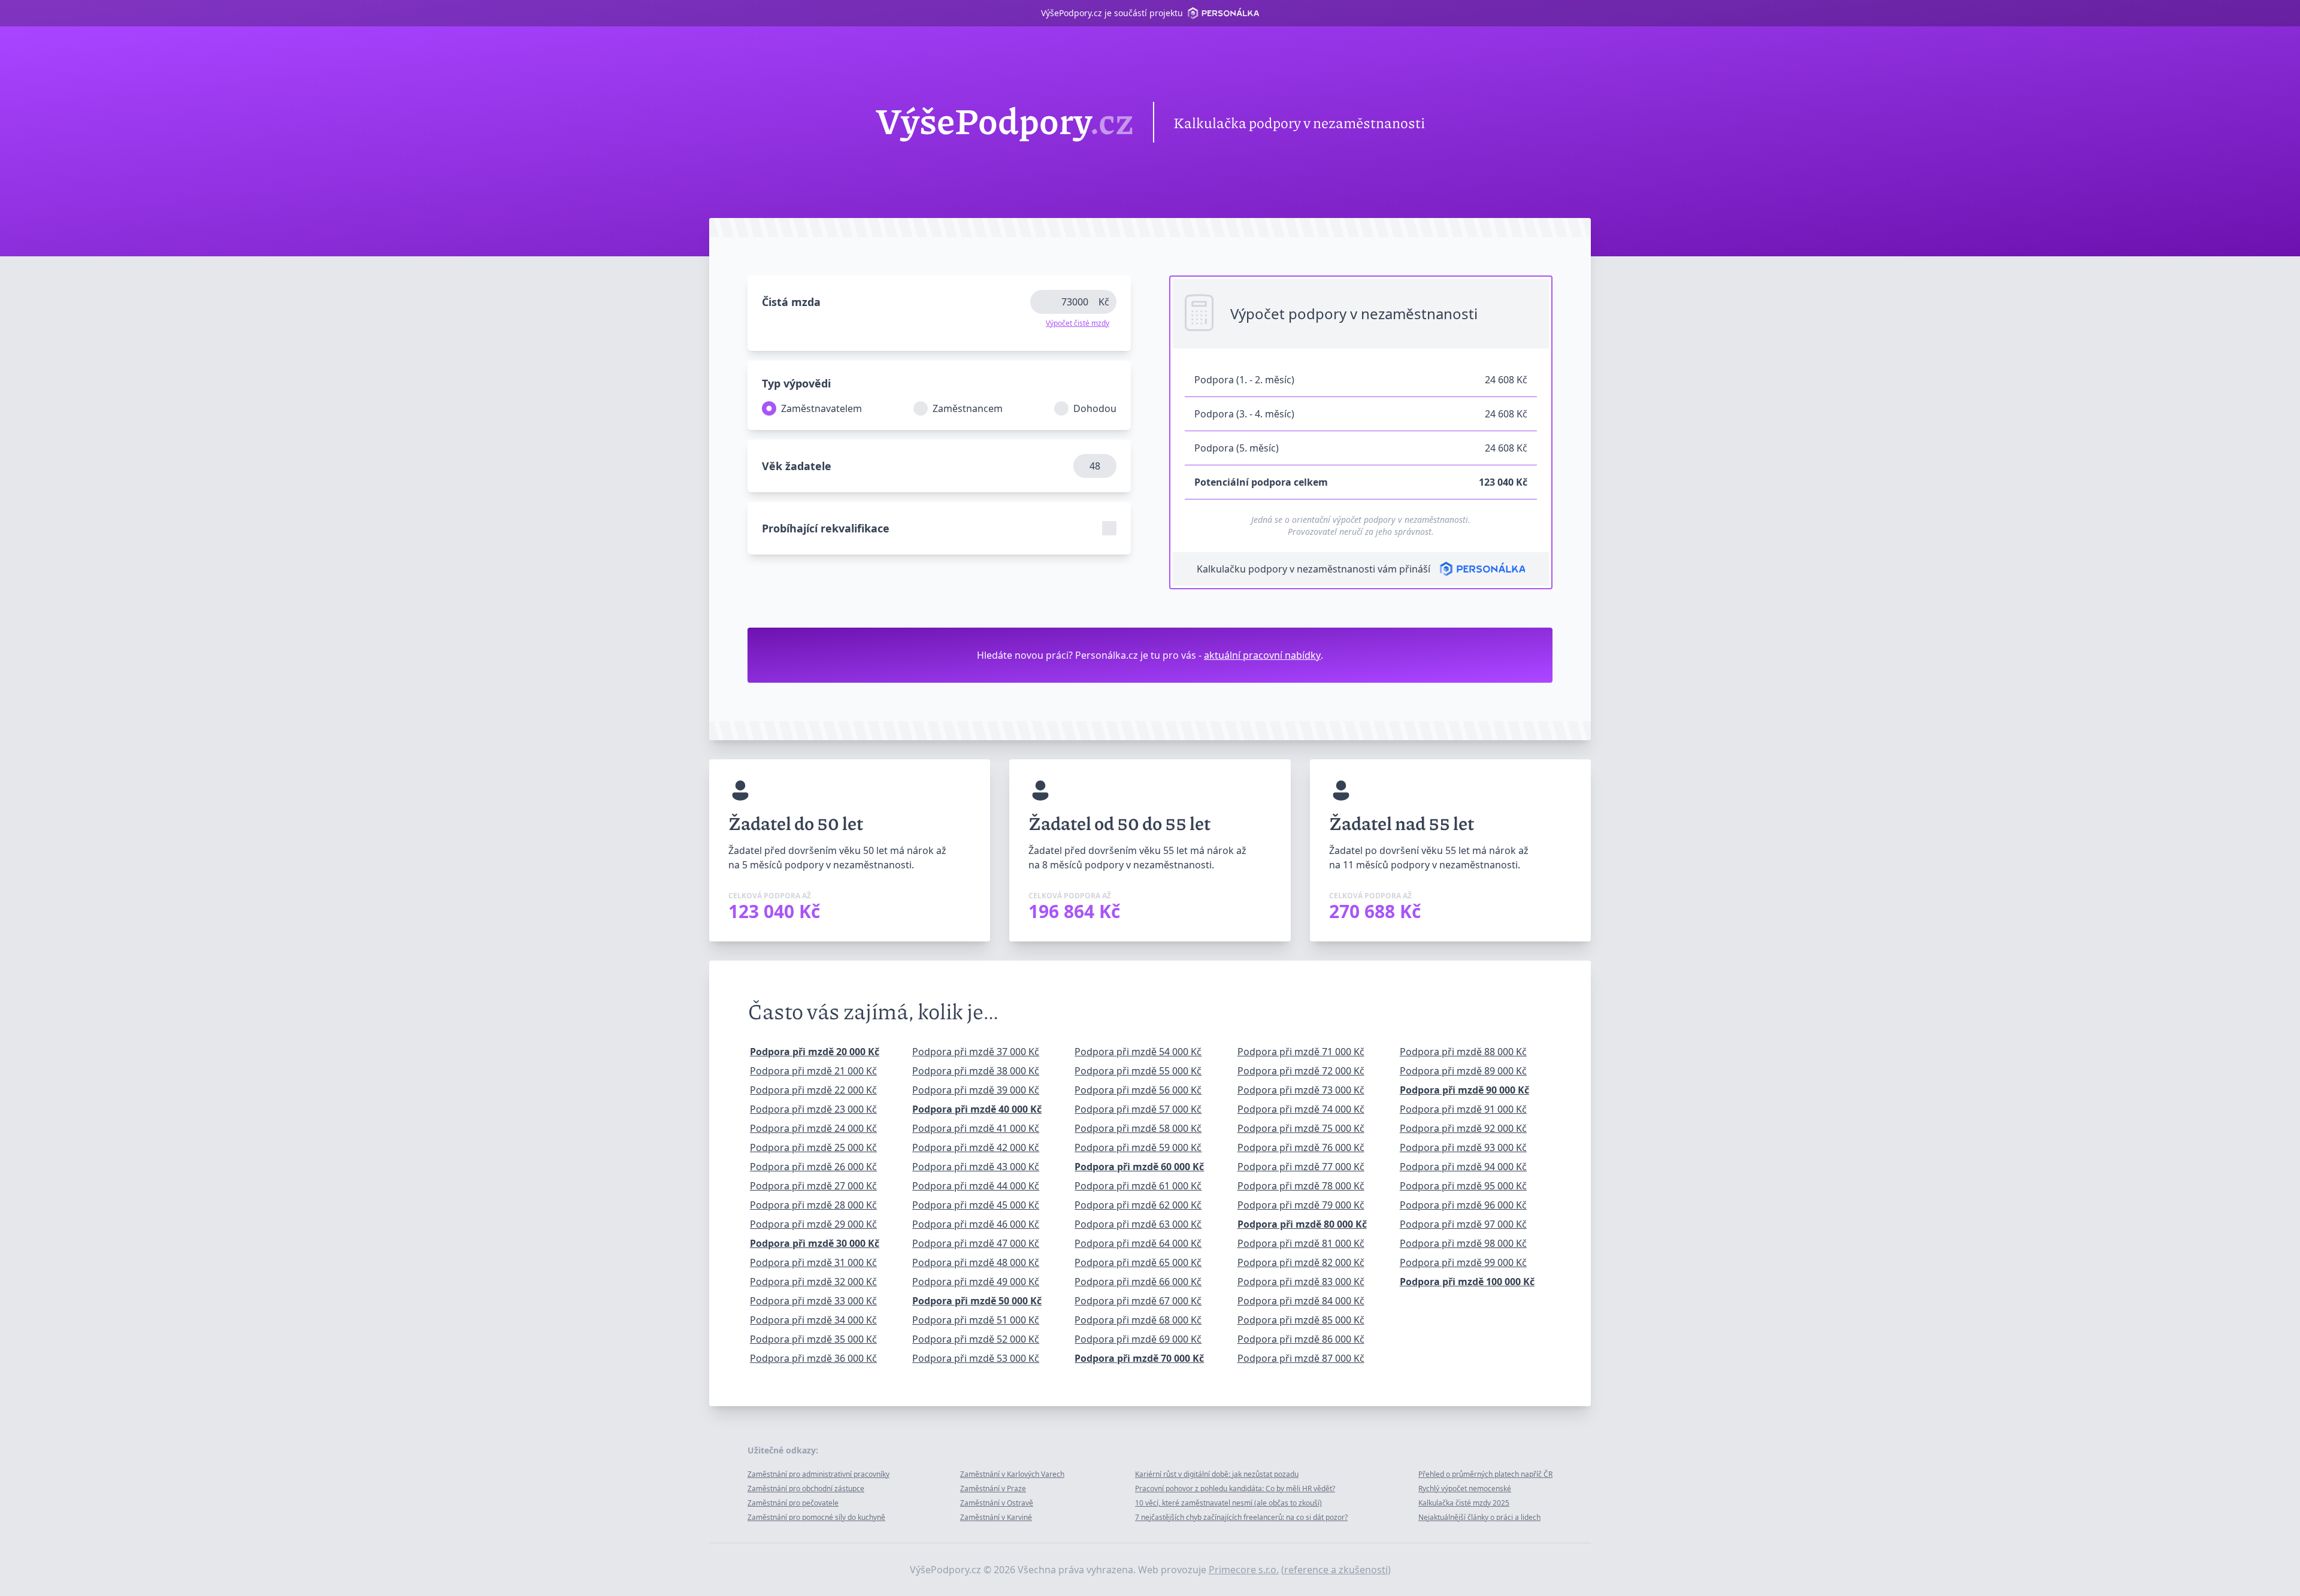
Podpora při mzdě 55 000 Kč (1138, 1071)
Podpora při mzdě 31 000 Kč (813, 1262)
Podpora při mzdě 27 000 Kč (813, 1186)
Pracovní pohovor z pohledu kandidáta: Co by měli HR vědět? (1235, 1489)
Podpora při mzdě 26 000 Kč (813, 1167)
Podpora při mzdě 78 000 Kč (1301, 1186)
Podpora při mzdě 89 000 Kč (1463, 1071)
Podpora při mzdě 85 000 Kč (1301, 1320)
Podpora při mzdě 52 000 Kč (976, 1339)
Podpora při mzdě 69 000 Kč (1138, 1339)
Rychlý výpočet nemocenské (1465, 1489)
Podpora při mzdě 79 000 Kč (1301, 1205)
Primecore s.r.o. (1244, 1570)
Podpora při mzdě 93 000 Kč (1463, 1147)
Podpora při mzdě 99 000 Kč (1463, 1262)
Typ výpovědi (796, 383)
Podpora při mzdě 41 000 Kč (976, 1128)
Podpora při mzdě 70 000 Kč (1139, 1358)
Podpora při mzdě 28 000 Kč (813, 1205)
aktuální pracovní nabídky (1262, 655)
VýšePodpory (1005, 122)
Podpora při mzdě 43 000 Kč (976, 1167)
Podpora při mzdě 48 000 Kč (976, 1262)
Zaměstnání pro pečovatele (793, 1503)
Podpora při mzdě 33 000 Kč (813, 1301)
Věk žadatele (797, 466)
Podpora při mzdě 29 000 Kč (813, 1224)
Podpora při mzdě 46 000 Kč (976, 1224)
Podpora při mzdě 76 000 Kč (1301, 1147)
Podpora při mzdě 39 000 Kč (976, 1090)
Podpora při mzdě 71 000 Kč (1301, 1052)
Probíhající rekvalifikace (826, 528)
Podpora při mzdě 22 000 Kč (813, 1090)
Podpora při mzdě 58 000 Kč (1138, 1128)
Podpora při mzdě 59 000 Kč (1138, 1147)
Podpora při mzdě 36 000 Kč (813, 1358)
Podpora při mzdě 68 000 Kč (1138, 1320)
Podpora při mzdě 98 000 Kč (1463, 1243)
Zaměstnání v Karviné (996, 1517)
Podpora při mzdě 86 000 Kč (1301, 1339)
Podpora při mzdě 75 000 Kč (1301, 1128)
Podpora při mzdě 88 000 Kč (1463, 1052)
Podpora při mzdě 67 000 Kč (1138, 1301)
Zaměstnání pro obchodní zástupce (806, 1489)
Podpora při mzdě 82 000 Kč (1301, 1262)
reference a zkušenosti (1336, 1570)
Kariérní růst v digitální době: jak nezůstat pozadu (1217, 1474)
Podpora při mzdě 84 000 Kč (1301, 1301)
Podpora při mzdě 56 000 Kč (1138, 1090)
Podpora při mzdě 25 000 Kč (813, 1147)
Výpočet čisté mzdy (1078, 323)
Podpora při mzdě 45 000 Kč (976, 1205)
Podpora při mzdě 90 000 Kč (1464, 1090)
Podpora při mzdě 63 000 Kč (1138, 1224)
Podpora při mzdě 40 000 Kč (977, 1109)
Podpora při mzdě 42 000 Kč (976, 1147)
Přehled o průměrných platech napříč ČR (1485, 1474)
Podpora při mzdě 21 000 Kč (813, 1071)
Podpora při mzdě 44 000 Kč (976, 1186)
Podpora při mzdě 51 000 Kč (976, 1320)
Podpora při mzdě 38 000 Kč (976, 1071)
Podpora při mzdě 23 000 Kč (813, 1109)
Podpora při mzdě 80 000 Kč (1302, 1224)
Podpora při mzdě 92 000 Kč (1463, 1128)
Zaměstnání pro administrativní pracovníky (818, 1474)
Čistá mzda (791, 302)
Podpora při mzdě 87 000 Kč (1301, 1358)
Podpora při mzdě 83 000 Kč (1301, 1282)
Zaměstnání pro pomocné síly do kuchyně (816, 1517)
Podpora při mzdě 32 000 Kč (813, 1282)
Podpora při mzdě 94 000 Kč (1463, 1167)
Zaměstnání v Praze (993, 1489)
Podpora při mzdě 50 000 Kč (977, 1301)
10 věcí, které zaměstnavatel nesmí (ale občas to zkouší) (1228, 1503)
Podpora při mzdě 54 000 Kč (1138, 1052)
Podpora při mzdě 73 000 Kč (1301, 1090)
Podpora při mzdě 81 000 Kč (1301, 1243)
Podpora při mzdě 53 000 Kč (976, 1358)
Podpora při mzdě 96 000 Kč (1463, 1205)
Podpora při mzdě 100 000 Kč (1467, 1282)
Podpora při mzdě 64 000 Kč (1138, 1243)
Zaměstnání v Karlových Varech (1012, 1474)
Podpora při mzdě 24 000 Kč (813, 1128)
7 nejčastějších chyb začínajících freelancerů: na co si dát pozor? (1241, 1517)
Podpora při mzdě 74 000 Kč (1301, 1109)
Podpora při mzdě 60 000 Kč (1139, 1167)
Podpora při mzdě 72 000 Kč (1301, 1071)
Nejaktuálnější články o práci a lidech (1479, 1517)
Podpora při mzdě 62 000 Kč (1138, 1205)
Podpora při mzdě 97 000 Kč (1463, 1224)
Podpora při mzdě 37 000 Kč (976, 1052)
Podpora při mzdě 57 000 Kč (1138, 1109)
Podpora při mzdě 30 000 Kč (815, 1243)
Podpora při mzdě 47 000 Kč (976, 1243)
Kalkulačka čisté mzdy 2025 (1464, 1503)
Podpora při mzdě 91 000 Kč (1463, 1109)
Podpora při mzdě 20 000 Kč (815, 1052)
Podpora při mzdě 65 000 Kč (1138, 1262)
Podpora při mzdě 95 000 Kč (1463, 1186)
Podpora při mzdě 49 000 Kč (976, 1282)
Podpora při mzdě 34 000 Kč (813, 1320)
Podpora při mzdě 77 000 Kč (1301, 1167)
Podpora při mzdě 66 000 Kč (1138, 1282)
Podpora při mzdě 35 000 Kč (813, 1339)
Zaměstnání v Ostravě (997, 1503)
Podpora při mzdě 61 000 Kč (1138, 1186)
